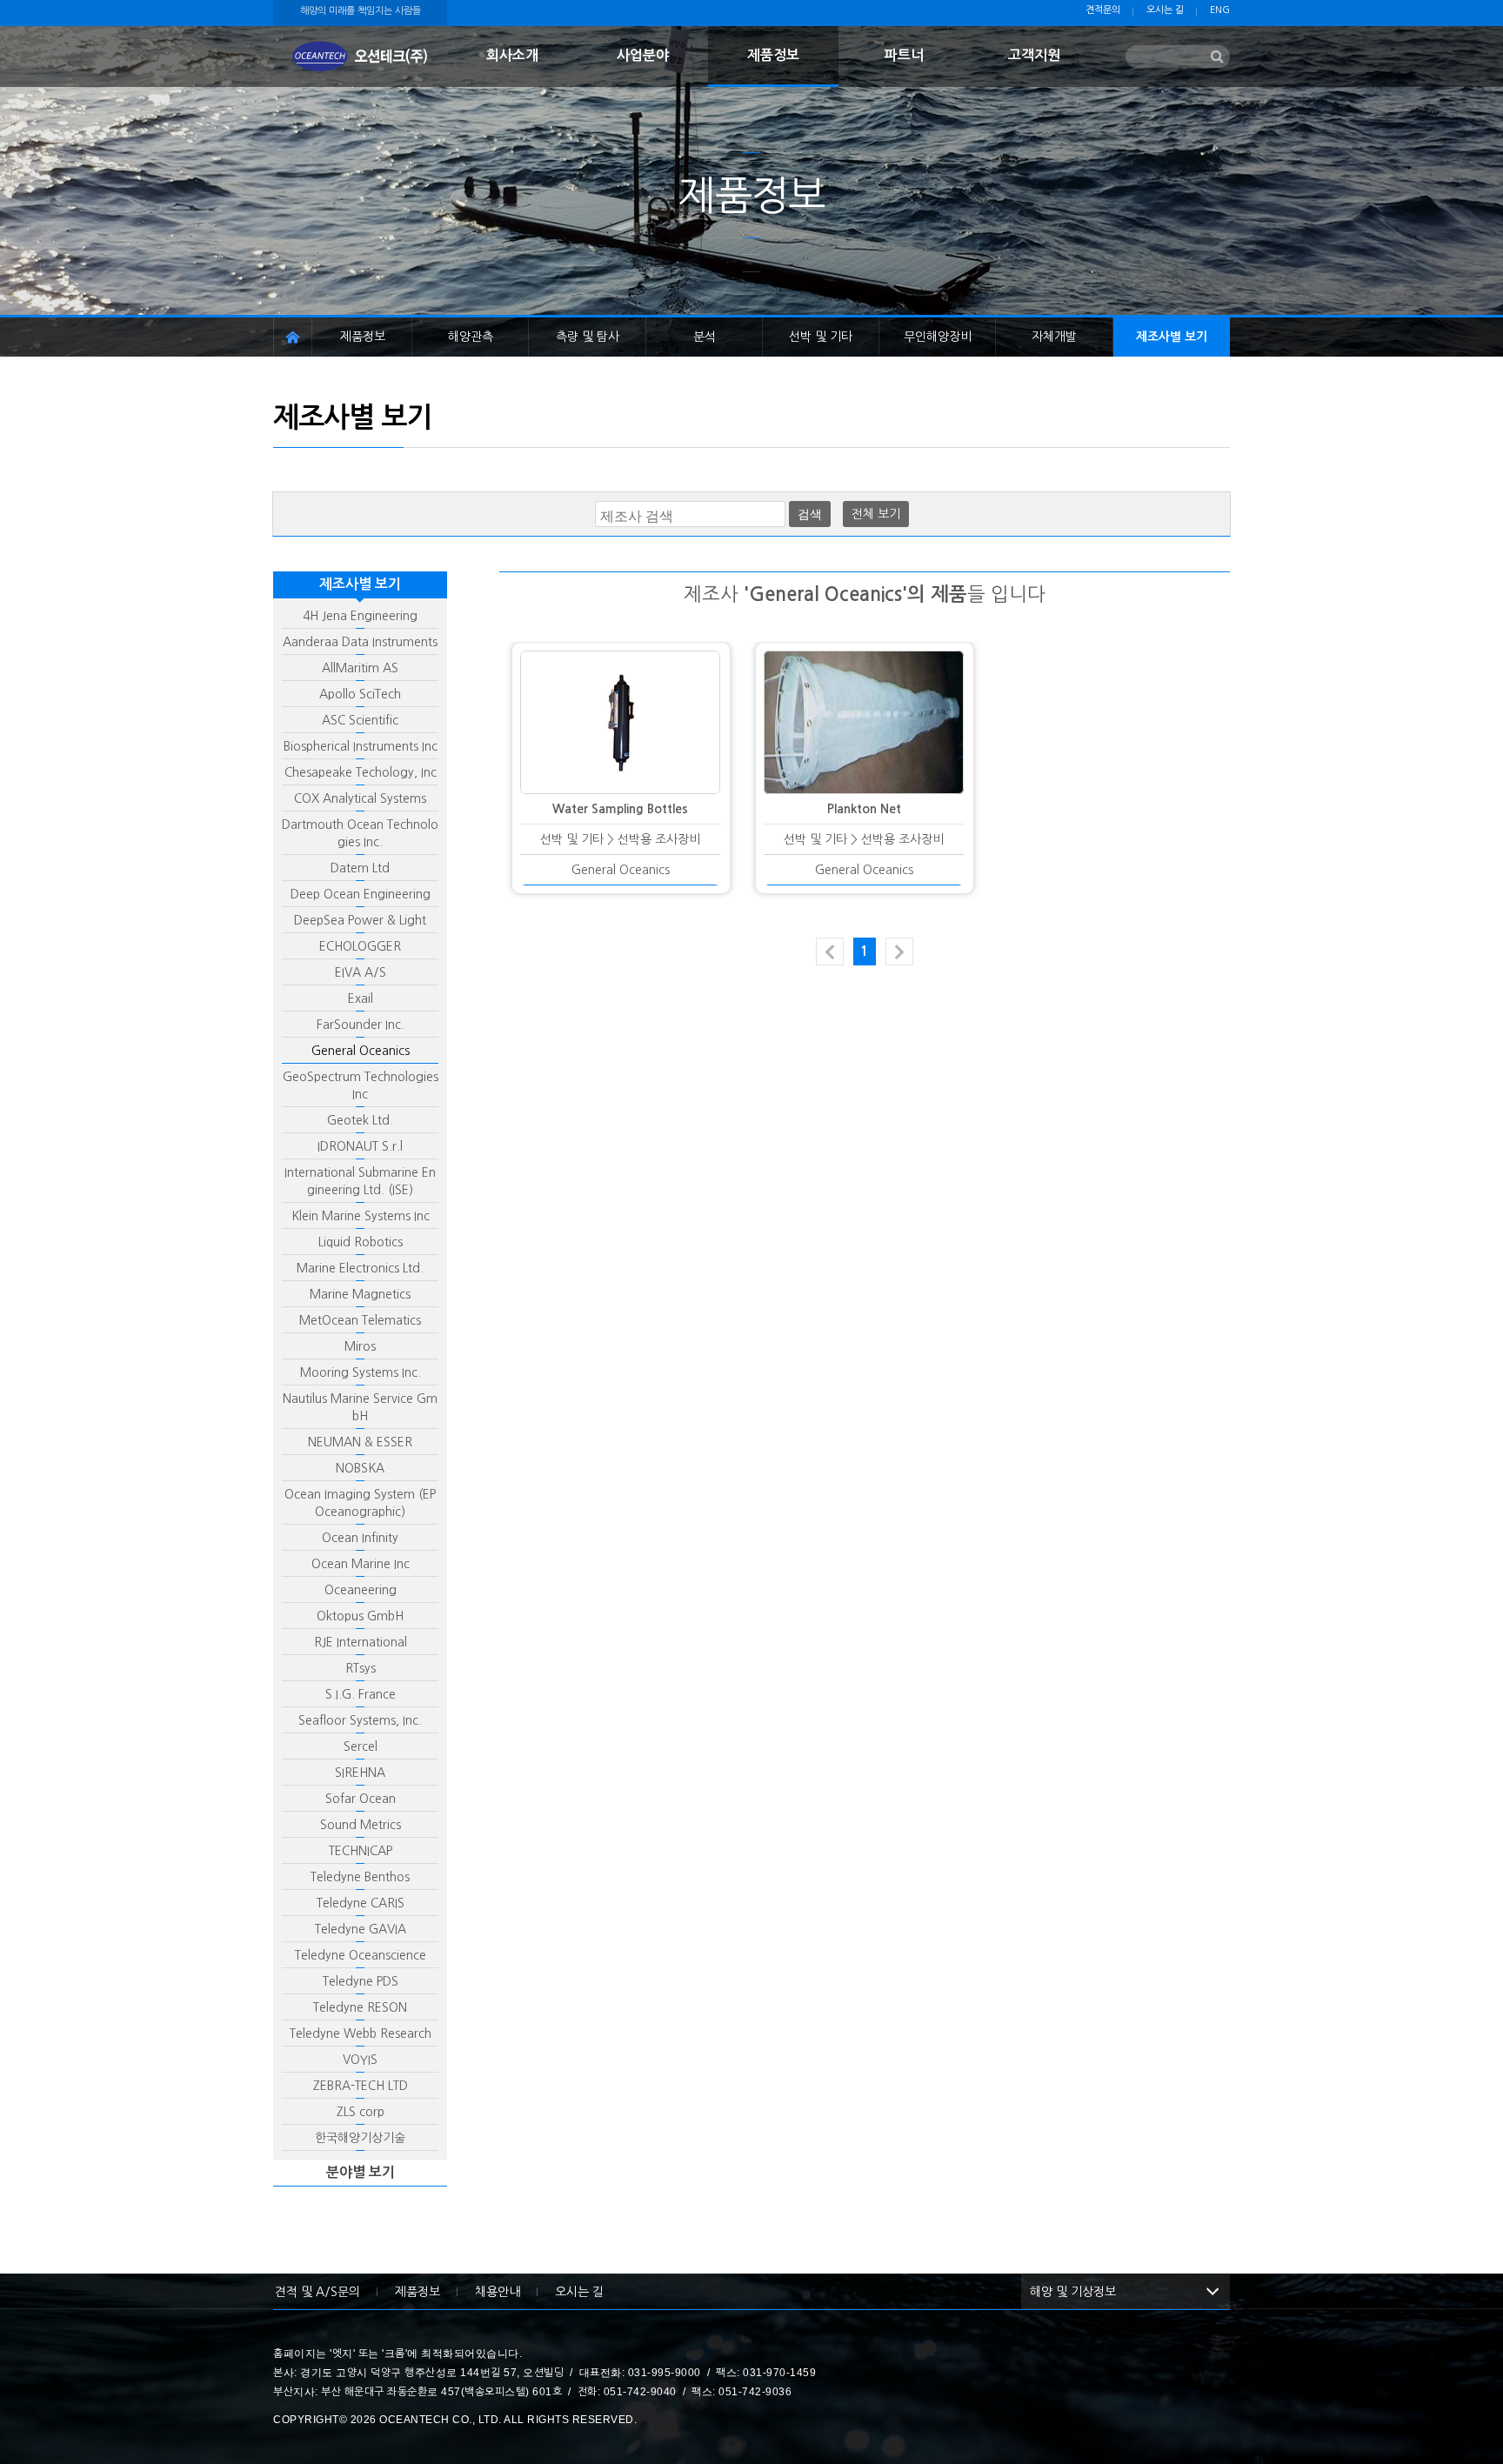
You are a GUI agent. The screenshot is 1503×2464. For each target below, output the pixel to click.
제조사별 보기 (1172, 337)
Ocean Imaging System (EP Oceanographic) (360, 1503)
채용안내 (498, 2292)
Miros (360, 1346)
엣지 (343, 2354)
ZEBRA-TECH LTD (361, 2086)
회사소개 (512, 55)
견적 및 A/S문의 (317, 2292)
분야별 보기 (361, 2172)
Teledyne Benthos (360, 1877)
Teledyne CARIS (361, 1903)
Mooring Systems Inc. (361, 1372)
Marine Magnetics (360, 1294)
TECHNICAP (361, 1851)
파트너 (904, 55)
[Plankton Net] (864, 722)
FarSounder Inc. (361, 1025)
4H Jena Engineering (360, 616)
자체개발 (1054, 337)
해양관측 (471, 337)
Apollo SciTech (360, 694)
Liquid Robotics (361, 1242)
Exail (361, 998)
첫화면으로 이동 (360, 57)
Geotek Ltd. (360, 1120)
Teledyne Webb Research (361, 2033)
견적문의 (1103, 10)
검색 (810, 514)
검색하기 (1217, 57)
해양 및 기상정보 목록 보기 (1212, 2292)
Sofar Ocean (361, 1799)
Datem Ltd (360, 868)
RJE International (361, 1642)
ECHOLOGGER (360, 946)
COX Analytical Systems (360, 798)
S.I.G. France (361, 1694)
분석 (705, 337)
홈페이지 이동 (293, 337)
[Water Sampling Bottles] (620, 722)
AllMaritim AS (360, 668)
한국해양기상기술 (360, 2138)
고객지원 (1034, 55)
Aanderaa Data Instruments (360, 642)
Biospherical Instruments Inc (361, 746)
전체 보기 (876, 514)
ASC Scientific (360, 720)
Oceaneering (361, 1590)
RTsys (361, 1668)
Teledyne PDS (361, 1981)
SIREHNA (360, 1773)
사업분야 (643, 55)
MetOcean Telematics (360, 1320)
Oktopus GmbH (360, 1616)
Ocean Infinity (360, 1538)
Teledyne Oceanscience (361, 1955)
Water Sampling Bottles (620, 809)
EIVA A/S (361, 972)
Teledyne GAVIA (361, 1929)
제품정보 (773, 55)
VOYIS (360, 2060)
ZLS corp (361, 2112)
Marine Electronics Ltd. (360, 1268)
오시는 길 (1165, 10)
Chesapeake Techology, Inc (361, 772)
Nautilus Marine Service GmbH (360, 1407)
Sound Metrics (361, 1825)
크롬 (395, 2354)
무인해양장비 (938, 337)
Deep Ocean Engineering (361, 894)
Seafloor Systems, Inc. (360, 1720)
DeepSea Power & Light (360, 920)
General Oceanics (361, 1051)
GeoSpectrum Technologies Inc (361, 1085)
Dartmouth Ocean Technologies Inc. (360, 833)
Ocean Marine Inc (361, 1564)
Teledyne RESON (360, 2007)
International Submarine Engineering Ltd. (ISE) (360, 1181)
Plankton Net (864, 809)
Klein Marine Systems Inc (361, 1216)
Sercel (361, 1746)
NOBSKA (360, 1468)
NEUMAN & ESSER (360, 1442)
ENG (1220, 10)
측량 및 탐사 (588, 337)
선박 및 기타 (821, 337)
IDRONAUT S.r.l (360, 1146)
